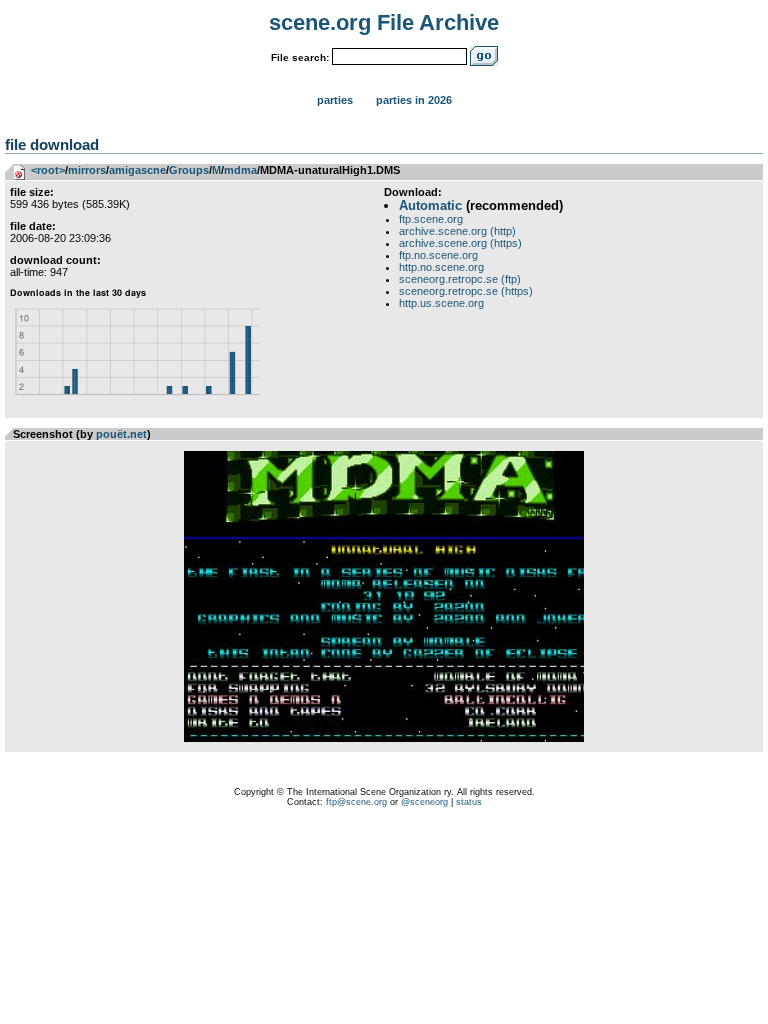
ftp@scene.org (356, 802)
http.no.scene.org (441, 267)
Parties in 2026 (414, 100)
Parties (335, 100)
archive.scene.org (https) (460, 243)
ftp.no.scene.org (438, 255)
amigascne (137, 170)
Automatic (430, 205)
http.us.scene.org (441, 303)
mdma (240, 170)
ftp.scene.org (431, 219)
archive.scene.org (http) (457, 231)
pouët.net (121, 434)
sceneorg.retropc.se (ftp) (460, 279)
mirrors (87, 170)
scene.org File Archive (384, 22)
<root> (48, 170)
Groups (189, 170)
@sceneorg (424, 802)
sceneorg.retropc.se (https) (466, 291)
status (469, 802)
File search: (300, 57)
